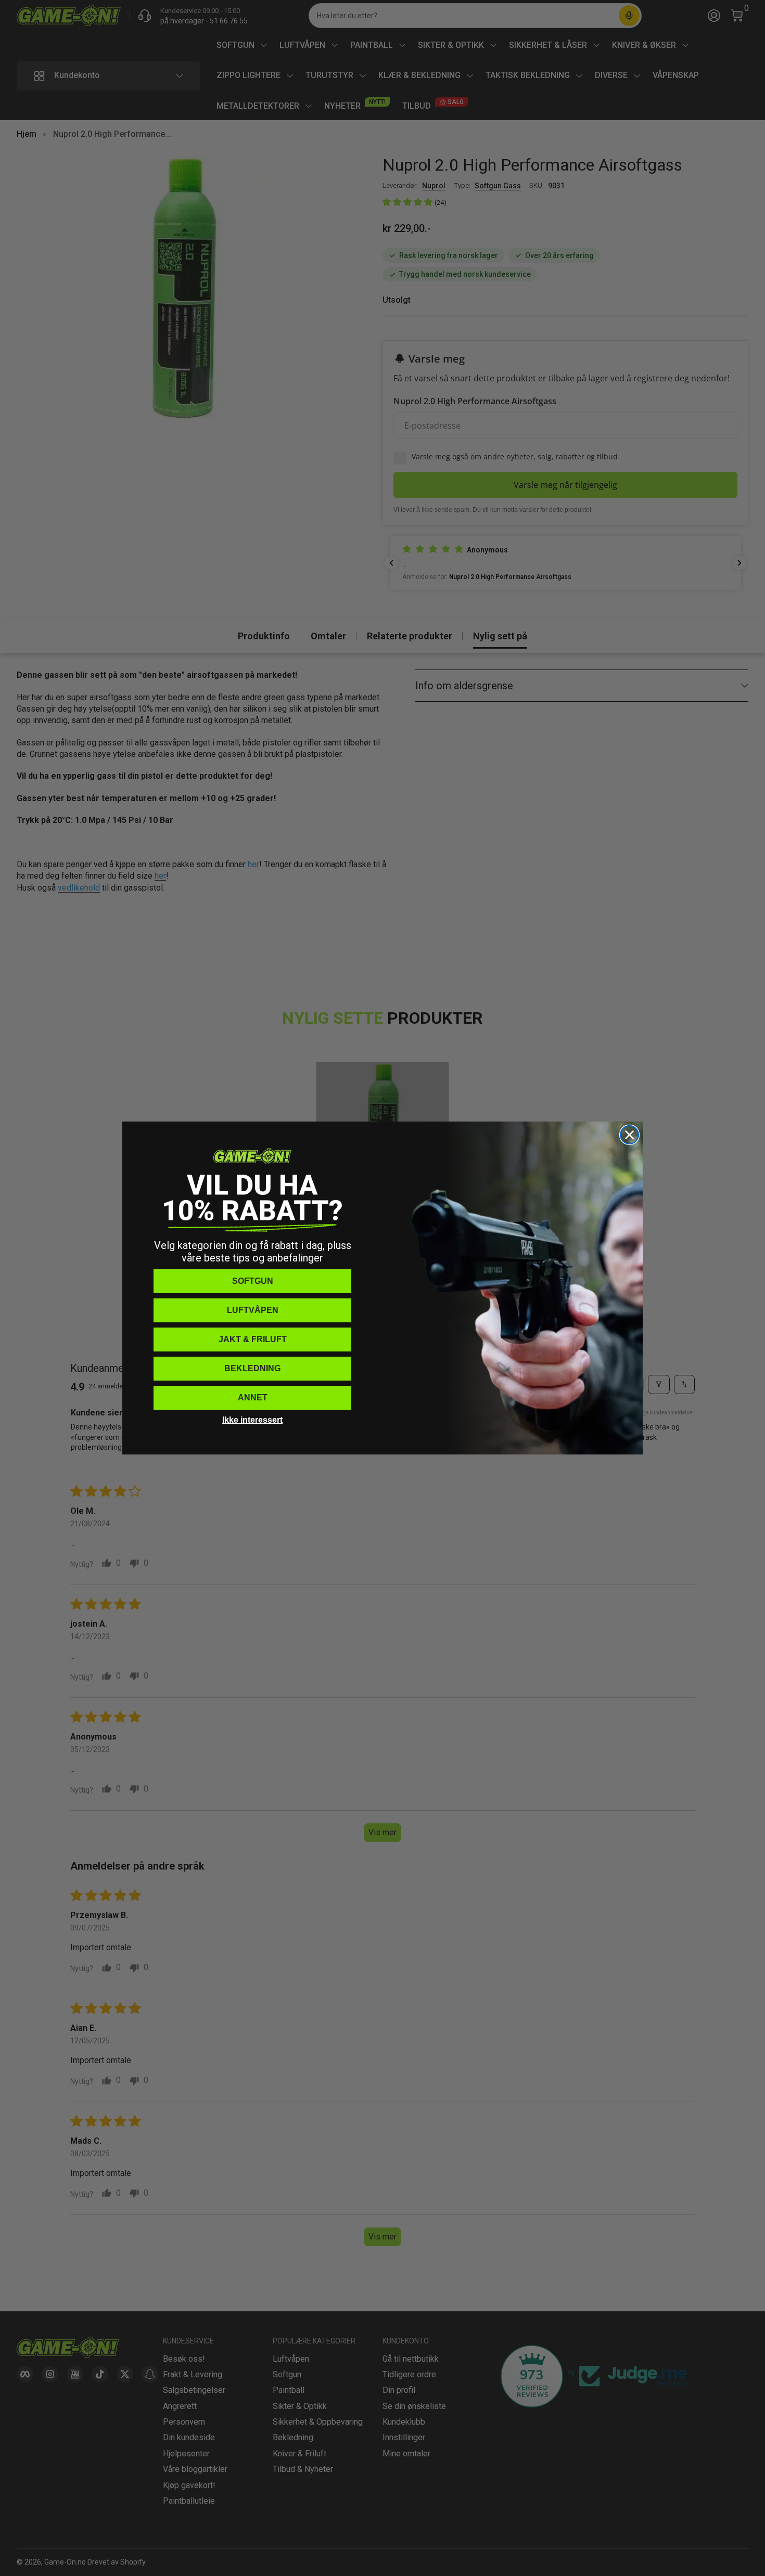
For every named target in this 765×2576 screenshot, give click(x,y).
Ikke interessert (252, 1420)
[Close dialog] (629, 1135)
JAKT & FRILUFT (253, 1339)
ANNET (253, 1398)
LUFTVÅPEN (253, 1310)
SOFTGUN (253, 1281)
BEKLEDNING (252, 1368)
